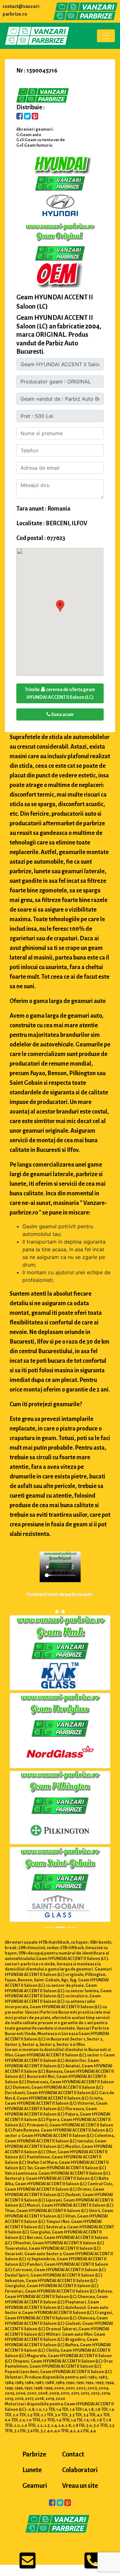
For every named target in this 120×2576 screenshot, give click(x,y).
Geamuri (35, 2486)
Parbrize (34, 2454)
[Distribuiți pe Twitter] (27, 117)
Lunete (32, 2470)
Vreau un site (80, 2486)
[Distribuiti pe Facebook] (20, 117)
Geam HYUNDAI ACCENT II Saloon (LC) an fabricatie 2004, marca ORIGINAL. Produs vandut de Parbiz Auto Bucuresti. (59, 335)
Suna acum (62, 714)
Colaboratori (80, 2470)
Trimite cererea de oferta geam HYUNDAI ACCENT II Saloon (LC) (60, 693)
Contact (73, 2454)
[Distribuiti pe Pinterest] (35, 117)
